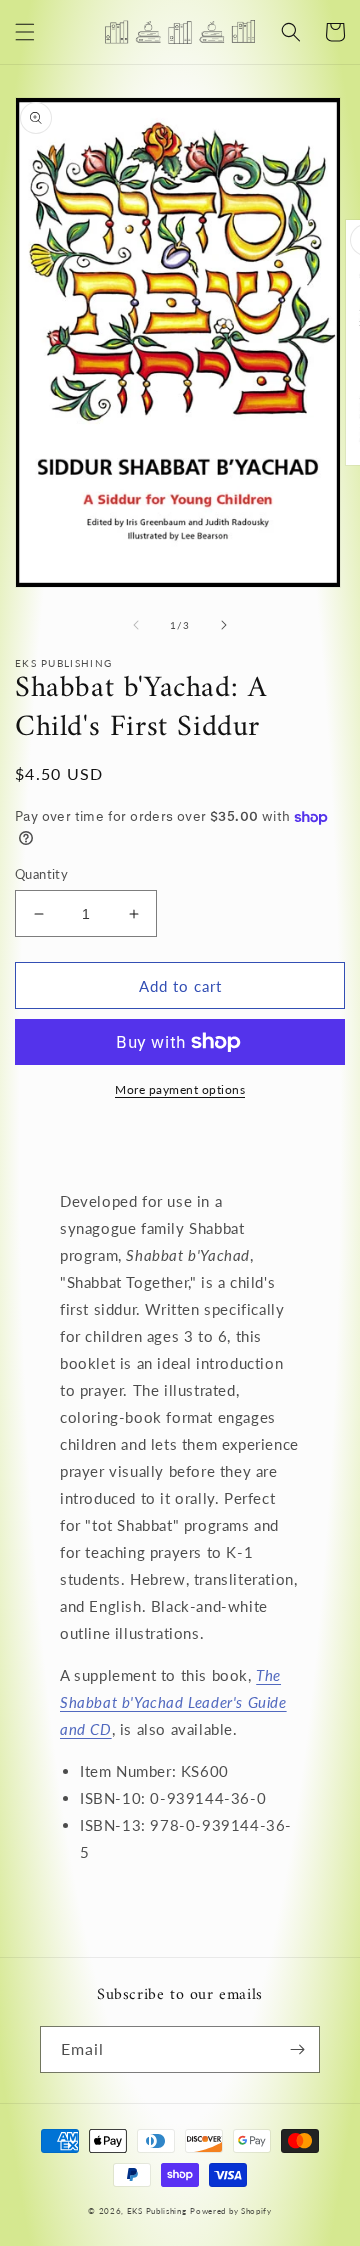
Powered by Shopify (231, 2211)
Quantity (41, 874)
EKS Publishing (157, 2211)
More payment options (180, 1089)
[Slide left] (136, 625)
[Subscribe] (297, 2049)
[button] (25, 32)
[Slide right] (224, 625)
